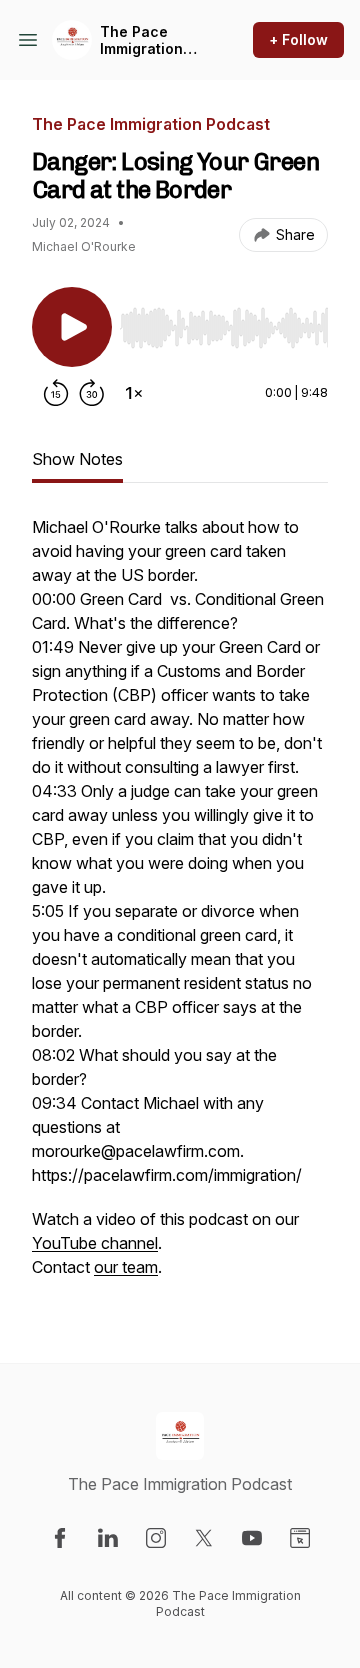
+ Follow (298, 39)
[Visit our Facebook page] (60, 1538)
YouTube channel (95, 1243)
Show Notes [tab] (77, 459)
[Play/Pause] (72, 327)
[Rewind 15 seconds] (56, 393)
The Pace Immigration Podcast (141, 40)
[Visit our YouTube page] (252, 1538)
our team (126, 1267)
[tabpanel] (180, 907)
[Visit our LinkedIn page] (108, 1538)
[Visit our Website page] (300, 1538)
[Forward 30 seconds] (92, 393)
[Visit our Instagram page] (156, 1538)
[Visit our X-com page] (204, 1538)
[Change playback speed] (134, 393)
